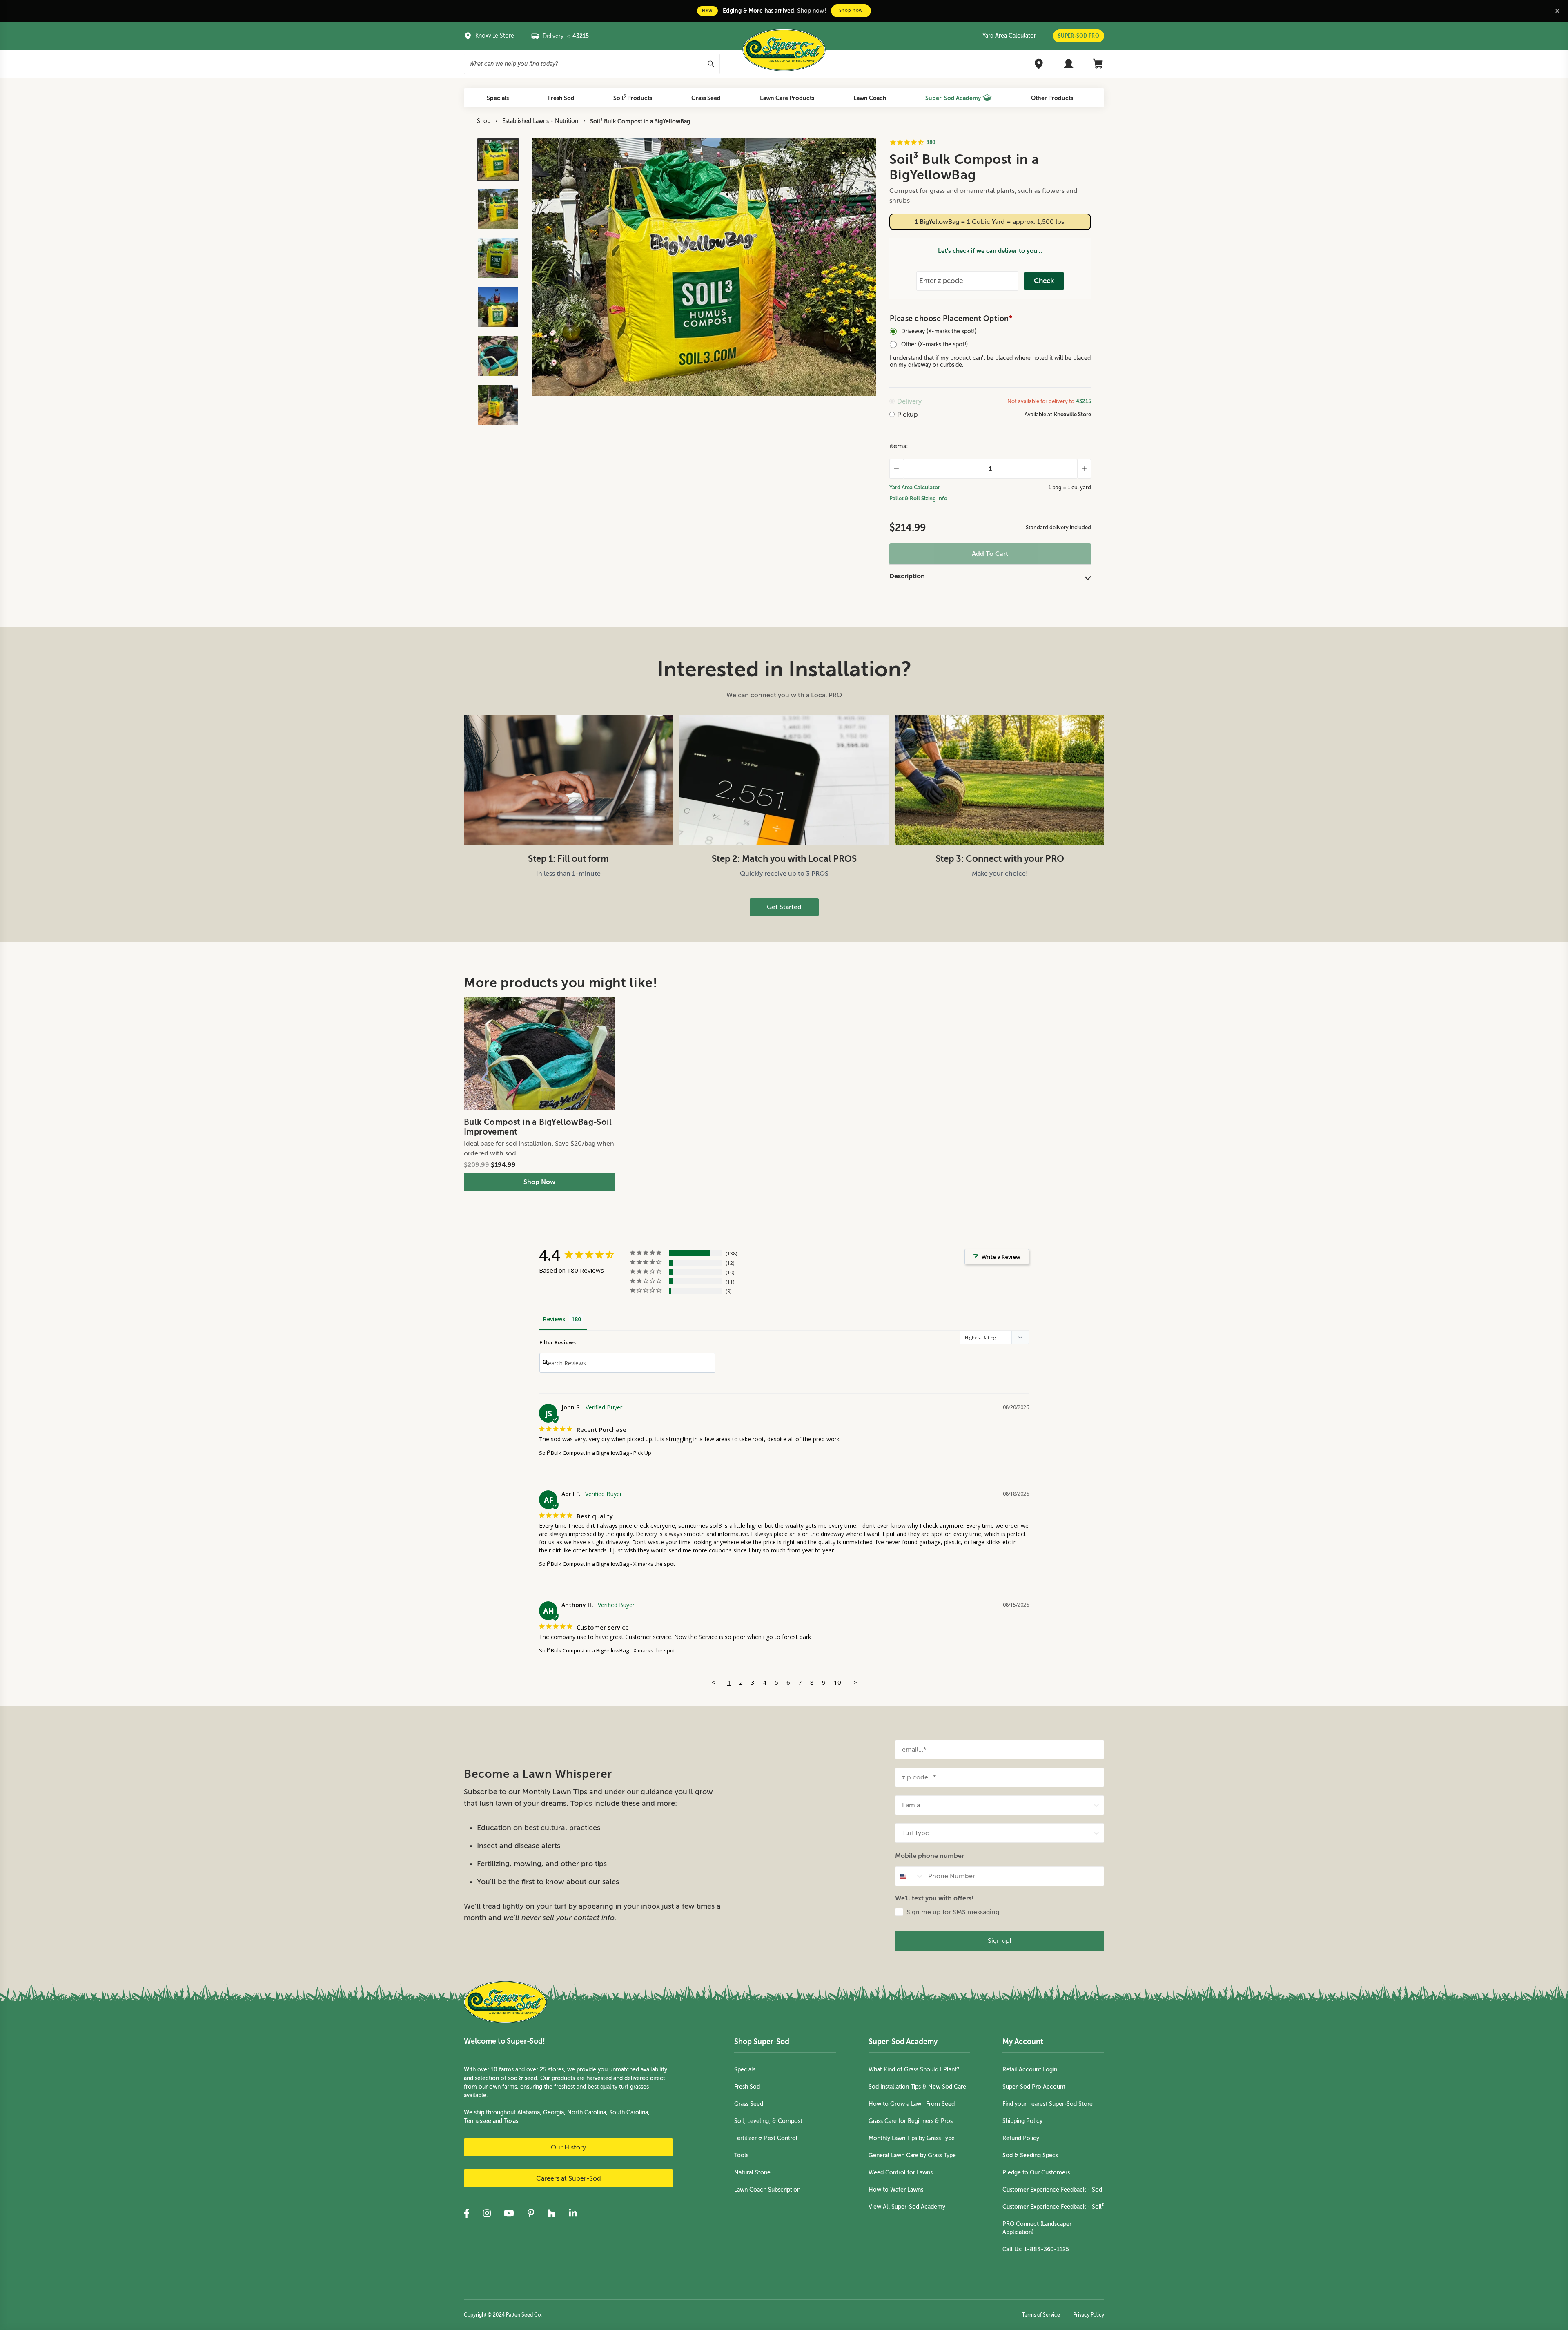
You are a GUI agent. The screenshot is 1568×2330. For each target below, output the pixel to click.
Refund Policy (1021, 2138)
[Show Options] (1096, 1805)
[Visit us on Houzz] (552, 2213)
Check (1044, 281)
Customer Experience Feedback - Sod (1052, 2190)
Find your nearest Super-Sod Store (1048, 2104)
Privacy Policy (1089, 2315)
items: (899, 446)
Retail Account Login (1030, 2070)
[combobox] (997, 1805)
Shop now (851, 10)
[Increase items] (1084, 469)
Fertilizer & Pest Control (766, 2138)
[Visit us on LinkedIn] (573, 2213)
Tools (741, 2155)
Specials (745, 2070)
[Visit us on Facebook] (467, 2213)
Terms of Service (1041, 2315)
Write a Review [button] (1001, 1257)
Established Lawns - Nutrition (540, 121)
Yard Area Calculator (1009, 36)
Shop (484, 121)
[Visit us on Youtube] (509, 2213)
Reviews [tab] (554, 1319)
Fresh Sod (747, 2087)
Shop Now (539, 1182)
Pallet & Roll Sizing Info (918, 498)
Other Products (1052, 98)
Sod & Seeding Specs (1030, 2155)
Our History (568, 2147)
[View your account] (1069, 64)
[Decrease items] (896, 469)
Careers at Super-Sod (569, 2178)
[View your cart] (1098, 64)
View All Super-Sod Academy (907, 2207)
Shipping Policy (1022, 2121)
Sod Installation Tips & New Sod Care (917, 2087)
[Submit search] (711, 64)
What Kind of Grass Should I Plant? (914, 2070)
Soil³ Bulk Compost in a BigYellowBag (640, 121)
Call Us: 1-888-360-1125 (1036, 2249)
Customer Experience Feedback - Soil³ (1053, 2207)
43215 (1084, 401)
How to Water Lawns (896, 2190)
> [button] (855, 1682)
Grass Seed (749, 2104)
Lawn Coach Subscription (767, 2190)
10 (837, 1682)
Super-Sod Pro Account (1034, 2087)
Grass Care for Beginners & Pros (911, 2121)
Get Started (784, 907)
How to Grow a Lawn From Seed (912, 2104)
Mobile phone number (930, 1856)
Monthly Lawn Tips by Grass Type (912, 2138)
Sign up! (1000, 1941)
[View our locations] (1039, 64)
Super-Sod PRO (1079, 36)
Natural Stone (752, 2173)
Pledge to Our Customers (1036, 2173)
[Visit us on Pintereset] (531, 2213)
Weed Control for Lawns (901, 2173)
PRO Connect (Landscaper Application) (1037, 2228)
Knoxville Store (1072, 414)
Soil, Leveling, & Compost (768, 2121)
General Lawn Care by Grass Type (912, 2155)
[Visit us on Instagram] (487, 2213)
